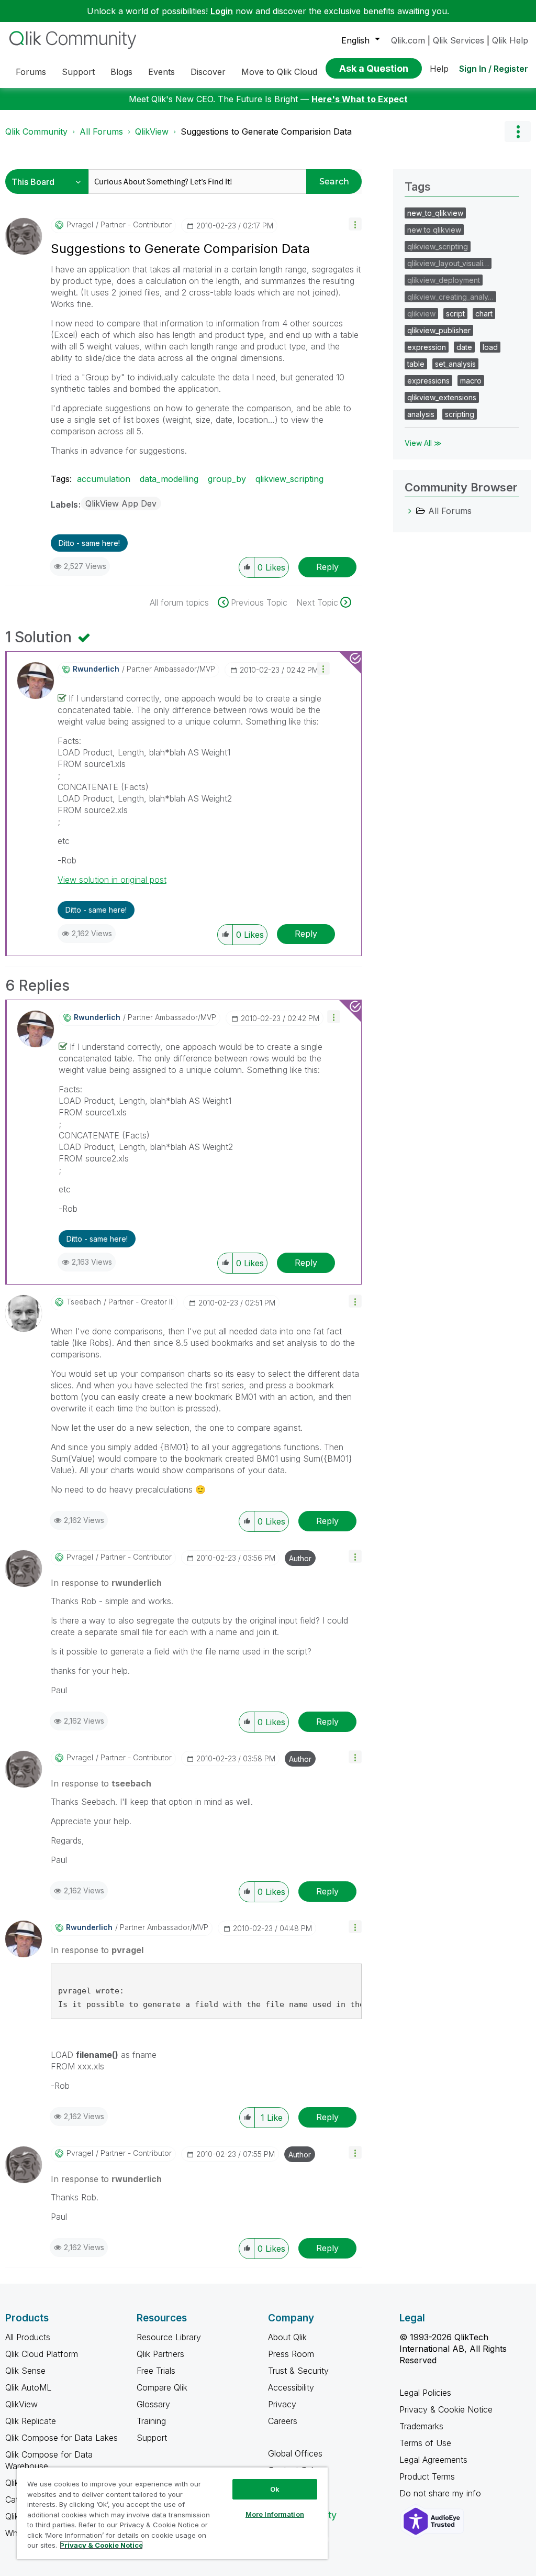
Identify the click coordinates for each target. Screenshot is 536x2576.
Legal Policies (425, 2393)
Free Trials (156, 2371)
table (416, 364)
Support (152, 2438)
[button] (355, 224)
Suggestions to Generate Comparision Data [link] (266, 131)
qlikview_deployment (444, 280)
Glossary (153, 2404)
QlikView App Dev (121, 503)
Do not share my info (442, 2493)
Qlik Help (510, 40)
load (490, 347)
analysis (421, 414)
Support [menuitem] (78, 72)
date (464, 347)
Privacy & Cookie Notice (446, 2409)
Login (222, 11)
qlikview (421, 314)
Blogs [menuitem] (121, 72)
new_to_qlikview (435, 213)
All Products (28, 2337)
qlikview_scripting (289, 479)
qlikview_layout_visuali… (448, 263)
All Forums (101, 131)
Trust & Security (298, 2371)
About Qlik (287, 2337)
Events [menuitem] (161, 72)
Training (151, 2421)
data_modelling (169, 479)
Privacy (282, 2404)
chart (484, 314)
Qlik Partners (160, 2354)
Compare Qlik (162, 2387)
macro (471, 381)
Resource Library (169, 2337)
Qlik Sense (25, 2371)
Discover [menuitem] (208, 72)
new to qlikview (434, 230)
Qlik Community (36, 131)
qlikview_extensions (442, 397)
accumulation (104, 479)
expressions (428, 381)
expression (427, 347)
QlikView (152, 131)
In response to (106, 1583)
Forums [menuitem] (31, 72)
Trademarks (421, 2426)
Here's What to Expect (360, 99)
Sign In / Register (494, 69)
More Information (275, 2514)
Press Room (291, 2354)
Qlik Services (459, 40)
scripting (460, 414)
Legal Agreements (433, 2460)
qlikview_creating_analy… (450, 297)
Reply (327, 567)
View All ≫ (423, 443)
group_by (227, 479)
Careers (283, 2421)
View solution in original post (112, 880)
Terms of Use (425, 2443)
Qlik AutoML (28, 2387)
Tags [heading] (418, 187)
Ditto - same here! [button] (89, 543)
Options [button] (518, 131)
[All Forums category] (410, 511)
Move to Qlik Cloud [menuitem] (279, 72)
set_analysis (455, 364)
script (455, 314)
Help (439, 69)
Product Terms (427, 2476)
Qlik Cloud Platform (42, 2354)
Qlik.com (408, 40)
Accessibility (291, 2387)
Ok (275, 2489)
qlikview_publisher (439, 330)
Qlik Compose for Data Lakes (62, 2438)
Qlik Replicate (31, 2421)
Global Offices (295, 2453)
